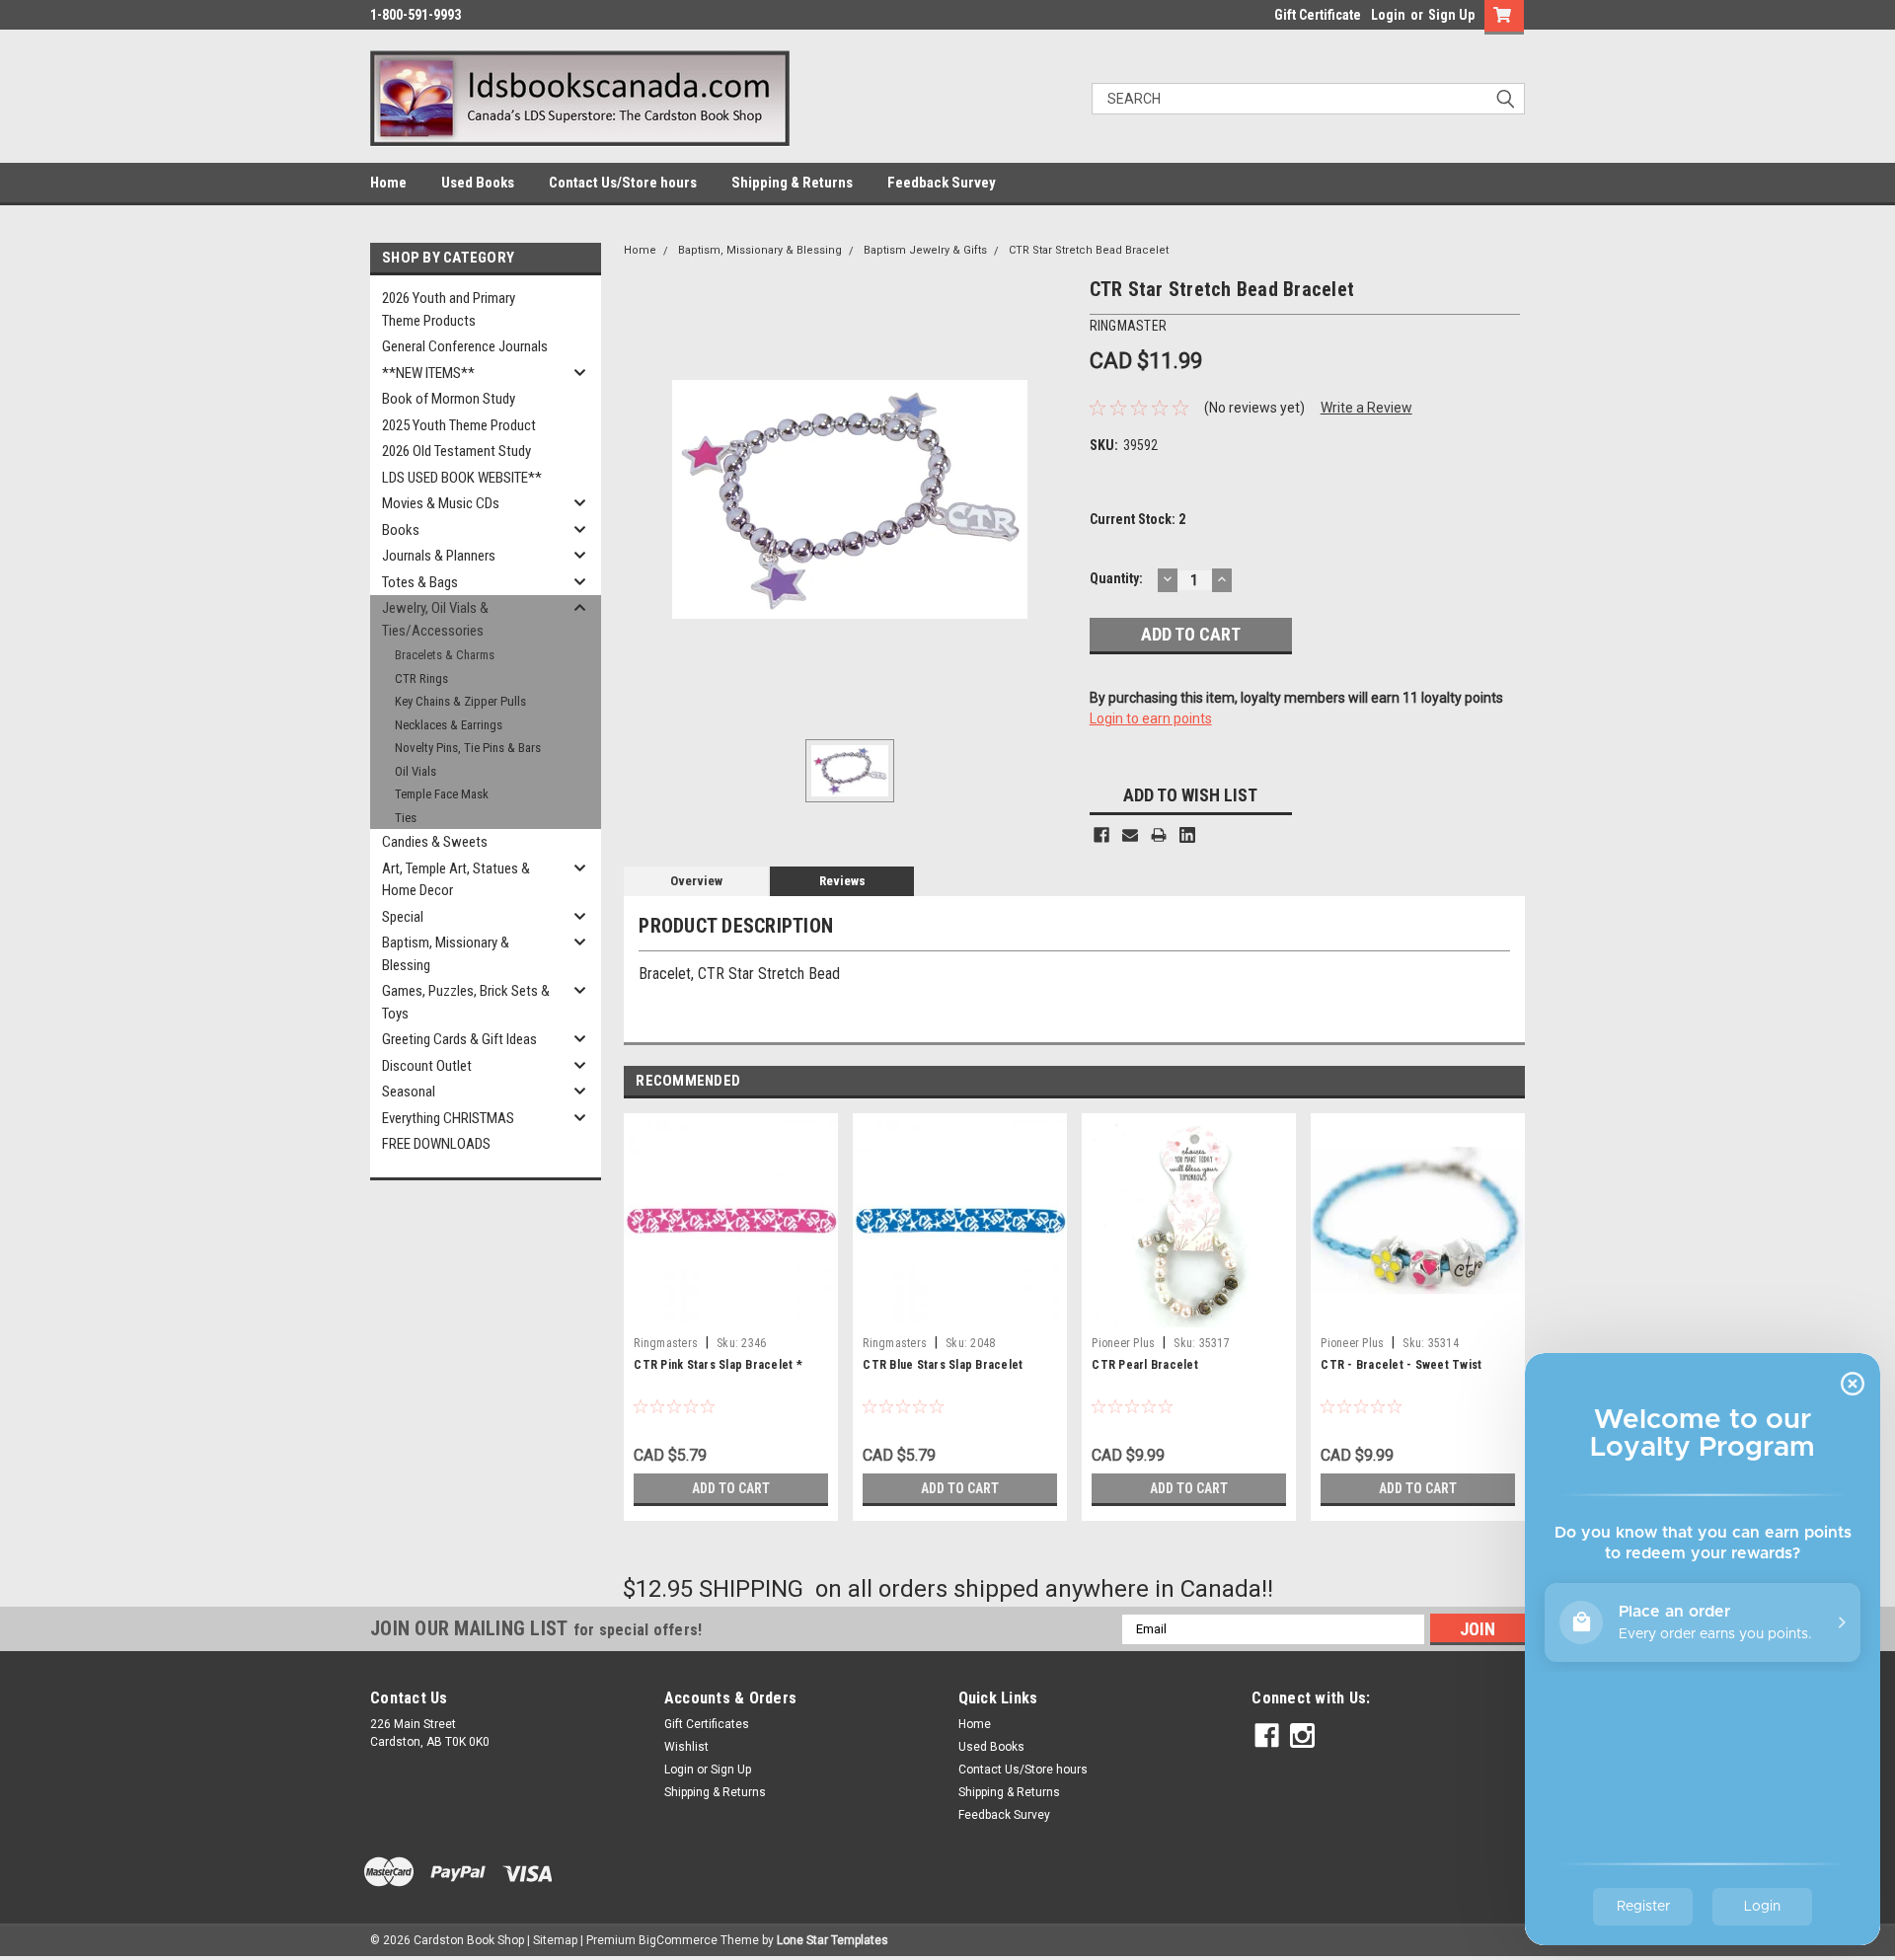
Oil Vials (416, 771)
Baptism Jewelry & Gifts (925, 250)
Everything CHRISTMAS (448, 1118)
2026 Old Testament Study (456, 451)
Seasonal (409, 1092)
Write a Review (1366, 408)
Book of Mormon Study (449, 399)
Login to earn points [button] (1151, 718)
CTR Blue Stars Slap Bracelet (943, 1365)
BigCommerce (678, 1940)
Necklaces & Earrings (449, 725)
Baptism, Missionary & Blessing (446, 954)
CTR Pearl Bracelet (1145, 1365)
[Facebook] (1101, 835)
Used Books (478, 183)
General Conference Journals (465, 346)
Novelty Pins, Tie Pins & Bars (468, 748)
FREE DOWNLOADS (436, 1144)
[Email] (1130, 835)
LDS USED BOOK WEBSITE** (462, 478)
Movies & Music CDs (441, 503)
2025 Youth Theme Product (459, 425)
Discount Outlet (427, 1066)
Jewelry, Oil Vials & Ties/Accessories (435, 619)
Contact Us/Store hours (623, 183)
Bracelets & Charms (445, 655)
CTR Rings (421, 678)
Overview (696, 881)
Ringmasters (666, 1343)
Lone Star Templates (833, 1940)
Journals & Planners (439, 556)
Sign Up (1451, 15)
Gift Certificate (1318, 15)
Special (403, 917)
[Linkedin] (1187, 835)
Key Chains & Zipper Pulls (460, 701)
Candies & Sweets (435, 842)
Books (401, 530)
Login (1388, 15)
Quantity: (1116, 578)
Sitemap (555, 1940)
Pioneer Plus (1123, 1343)
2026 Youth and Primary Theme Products (449, 309)
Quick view (1418, 1313)
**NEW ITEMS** (428, 373)
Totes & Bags (420, 582)
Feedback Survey (942, 183)
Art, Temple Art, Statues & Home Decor (456, 880)
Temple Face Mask (442, 794)
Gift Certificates (707, 1724)
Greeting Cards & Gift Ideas (459, 1039)
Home (388, 183)
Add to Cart (731, 1488)
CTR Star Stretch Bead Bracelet (1089, 250)
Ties (406, 818)
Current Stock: (1137, 519)
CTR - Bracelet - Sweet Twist (1401, 1365)
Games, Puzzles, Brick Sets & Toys (466, 1002)
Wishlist (686, 1747)
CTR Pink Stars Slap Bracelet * (718, 1365)
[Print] (1159, 835)
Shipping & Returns (792, 183)
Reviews (842, 881)
